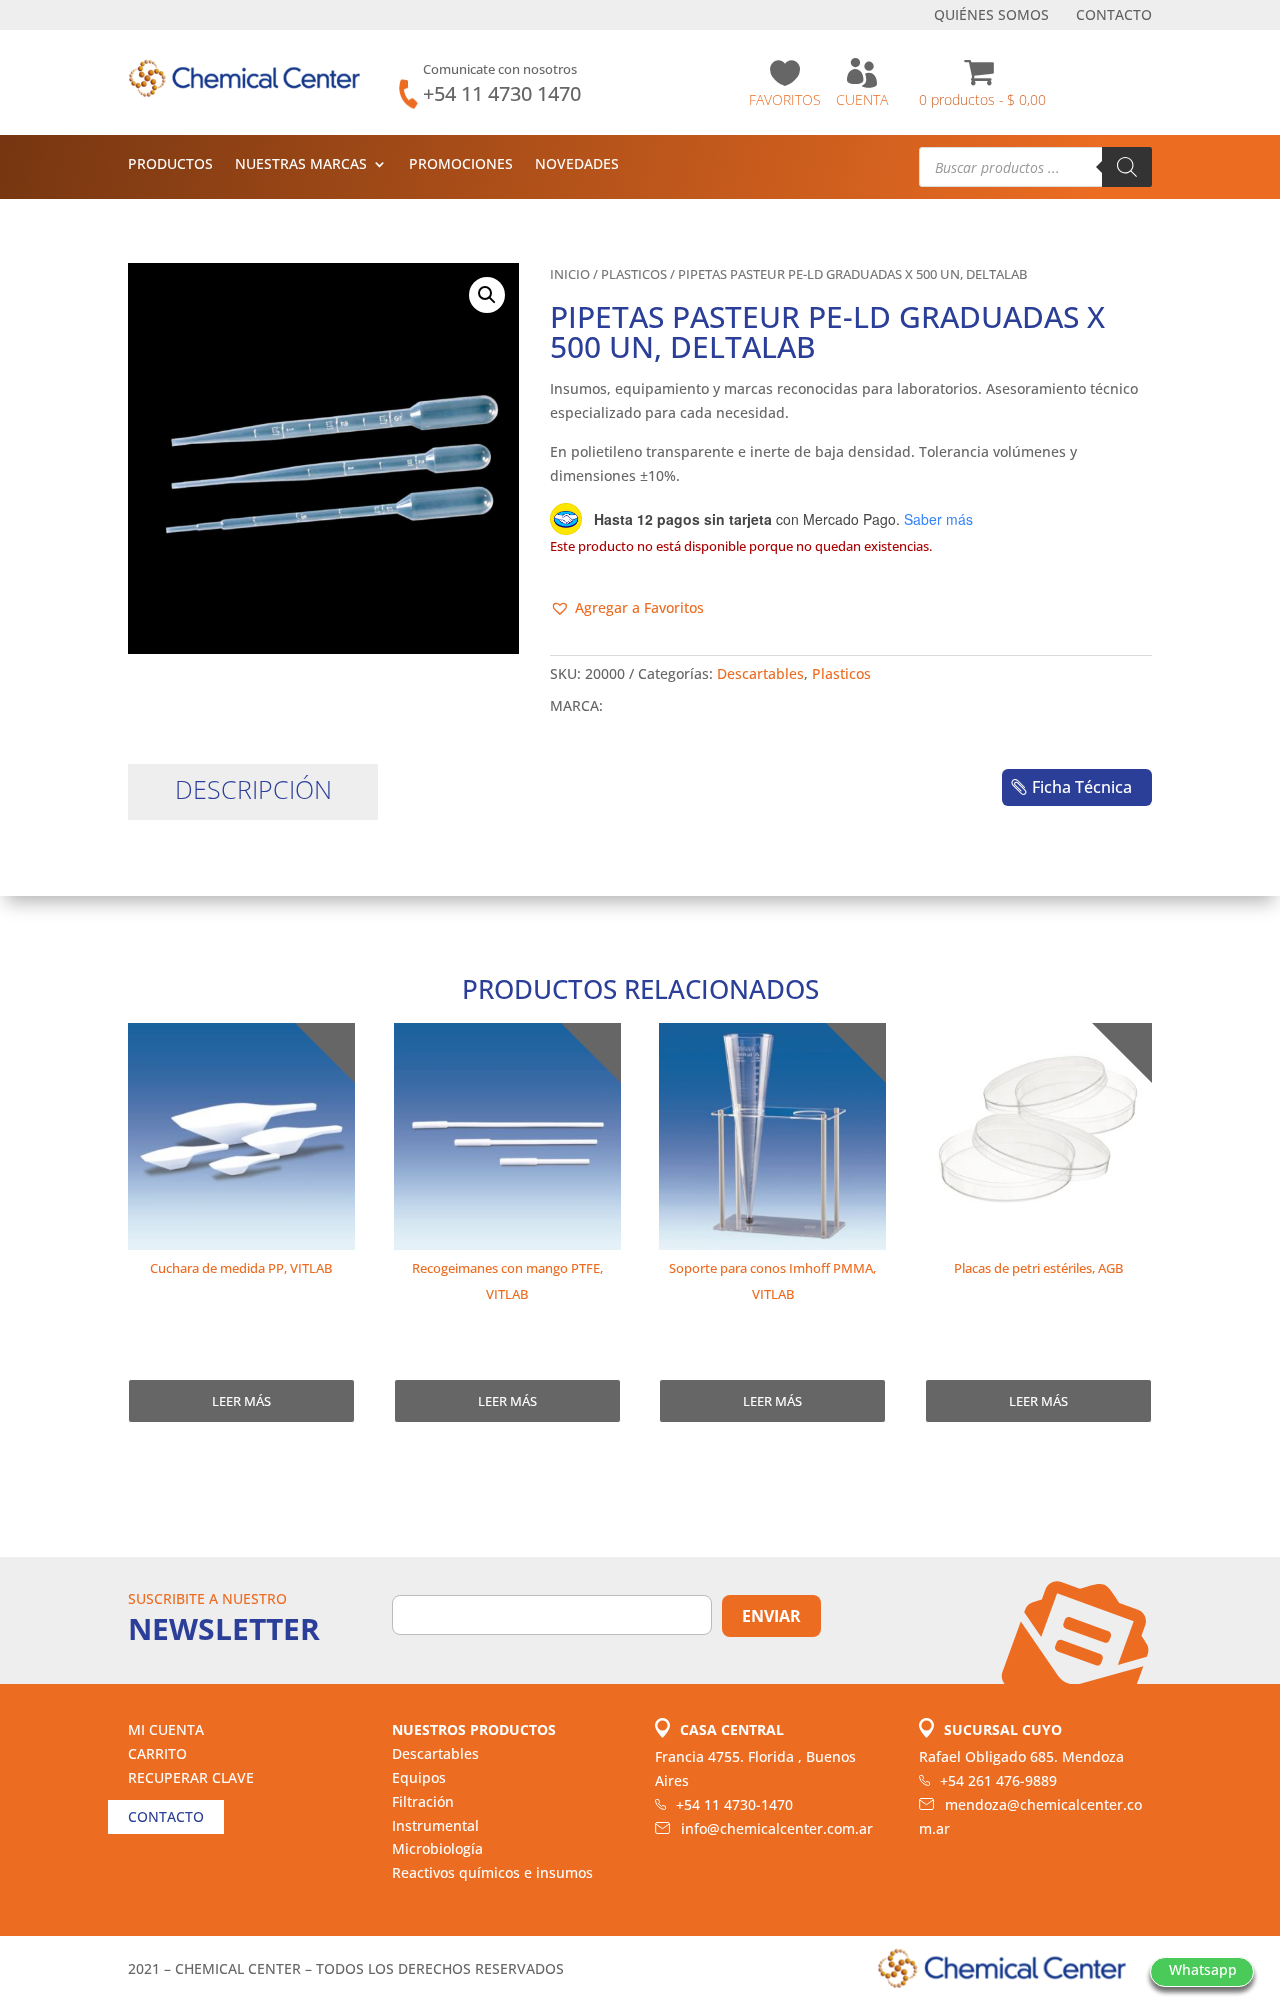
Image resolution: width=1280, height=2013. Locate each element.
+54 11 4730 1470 (502, 93)
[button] (487, 295)
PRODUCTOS (170, 165)
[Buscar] (1127, 167)
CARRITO (157, 1753)
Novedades (577, 165)
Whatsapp (1203, 1969)
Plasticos (634, 274)
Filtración (423, 1801)
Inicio (570, 274)
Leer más (241, 1401)
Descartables (760, 673)
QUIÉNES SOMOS (991, 16)
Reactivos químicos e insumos (492, 1872)
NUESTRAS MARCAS (301, 165)
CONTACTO (1114, 16)
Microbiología (437, 1848)
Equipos (419, 1777)
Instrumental (435, 1825)
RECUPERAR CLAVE (191, 1777)
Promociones (461, 165)
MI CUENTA (166, 1729)
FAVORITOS (785, 99)
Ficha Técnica (1082, 787)
